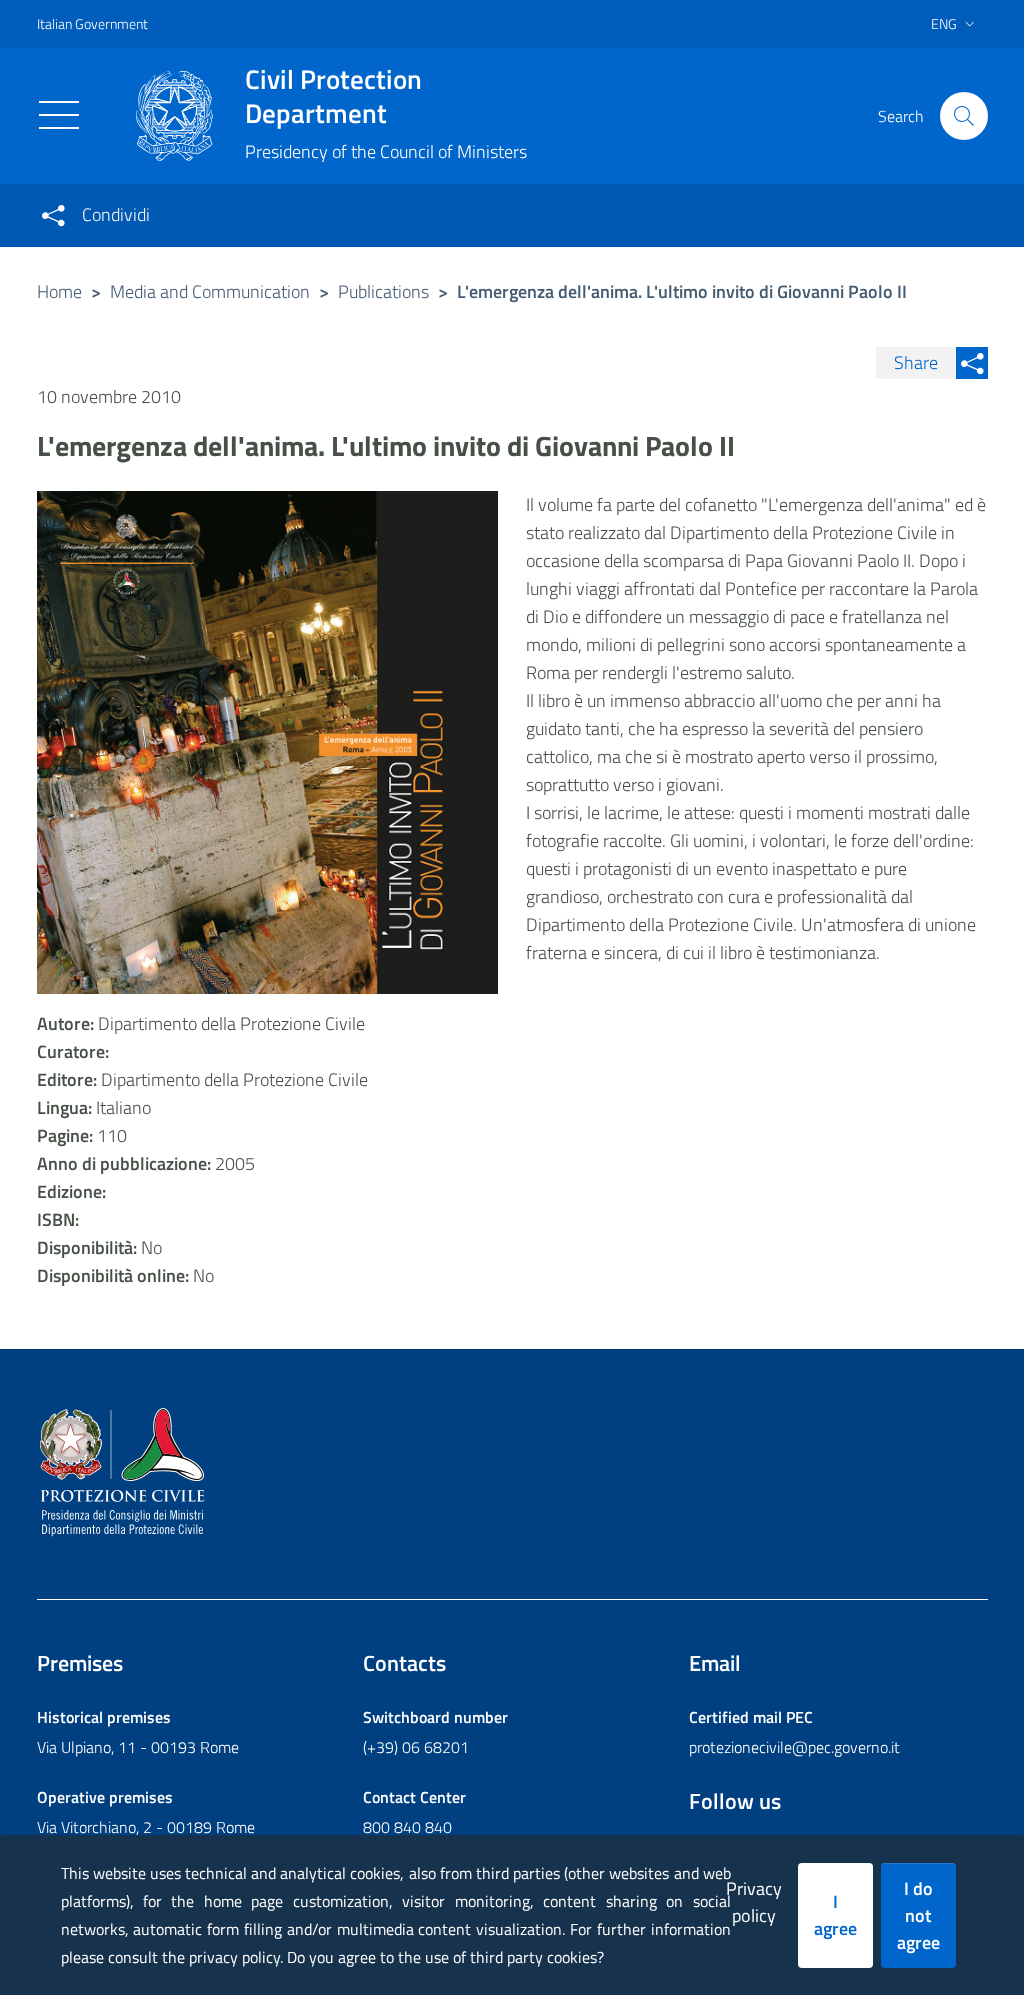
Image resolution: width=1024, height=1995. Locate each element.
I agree (835, 1915)
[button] (964, 116)
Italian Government (92, 23)
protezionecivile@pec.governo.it (794, 1747)
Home (59, 291)
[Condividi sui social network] (53, 215)
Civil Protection (333, 96)
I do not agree (918, 1915)
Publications (383, 291)
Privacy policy (754, 1902)
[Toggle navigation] (59, 115)
